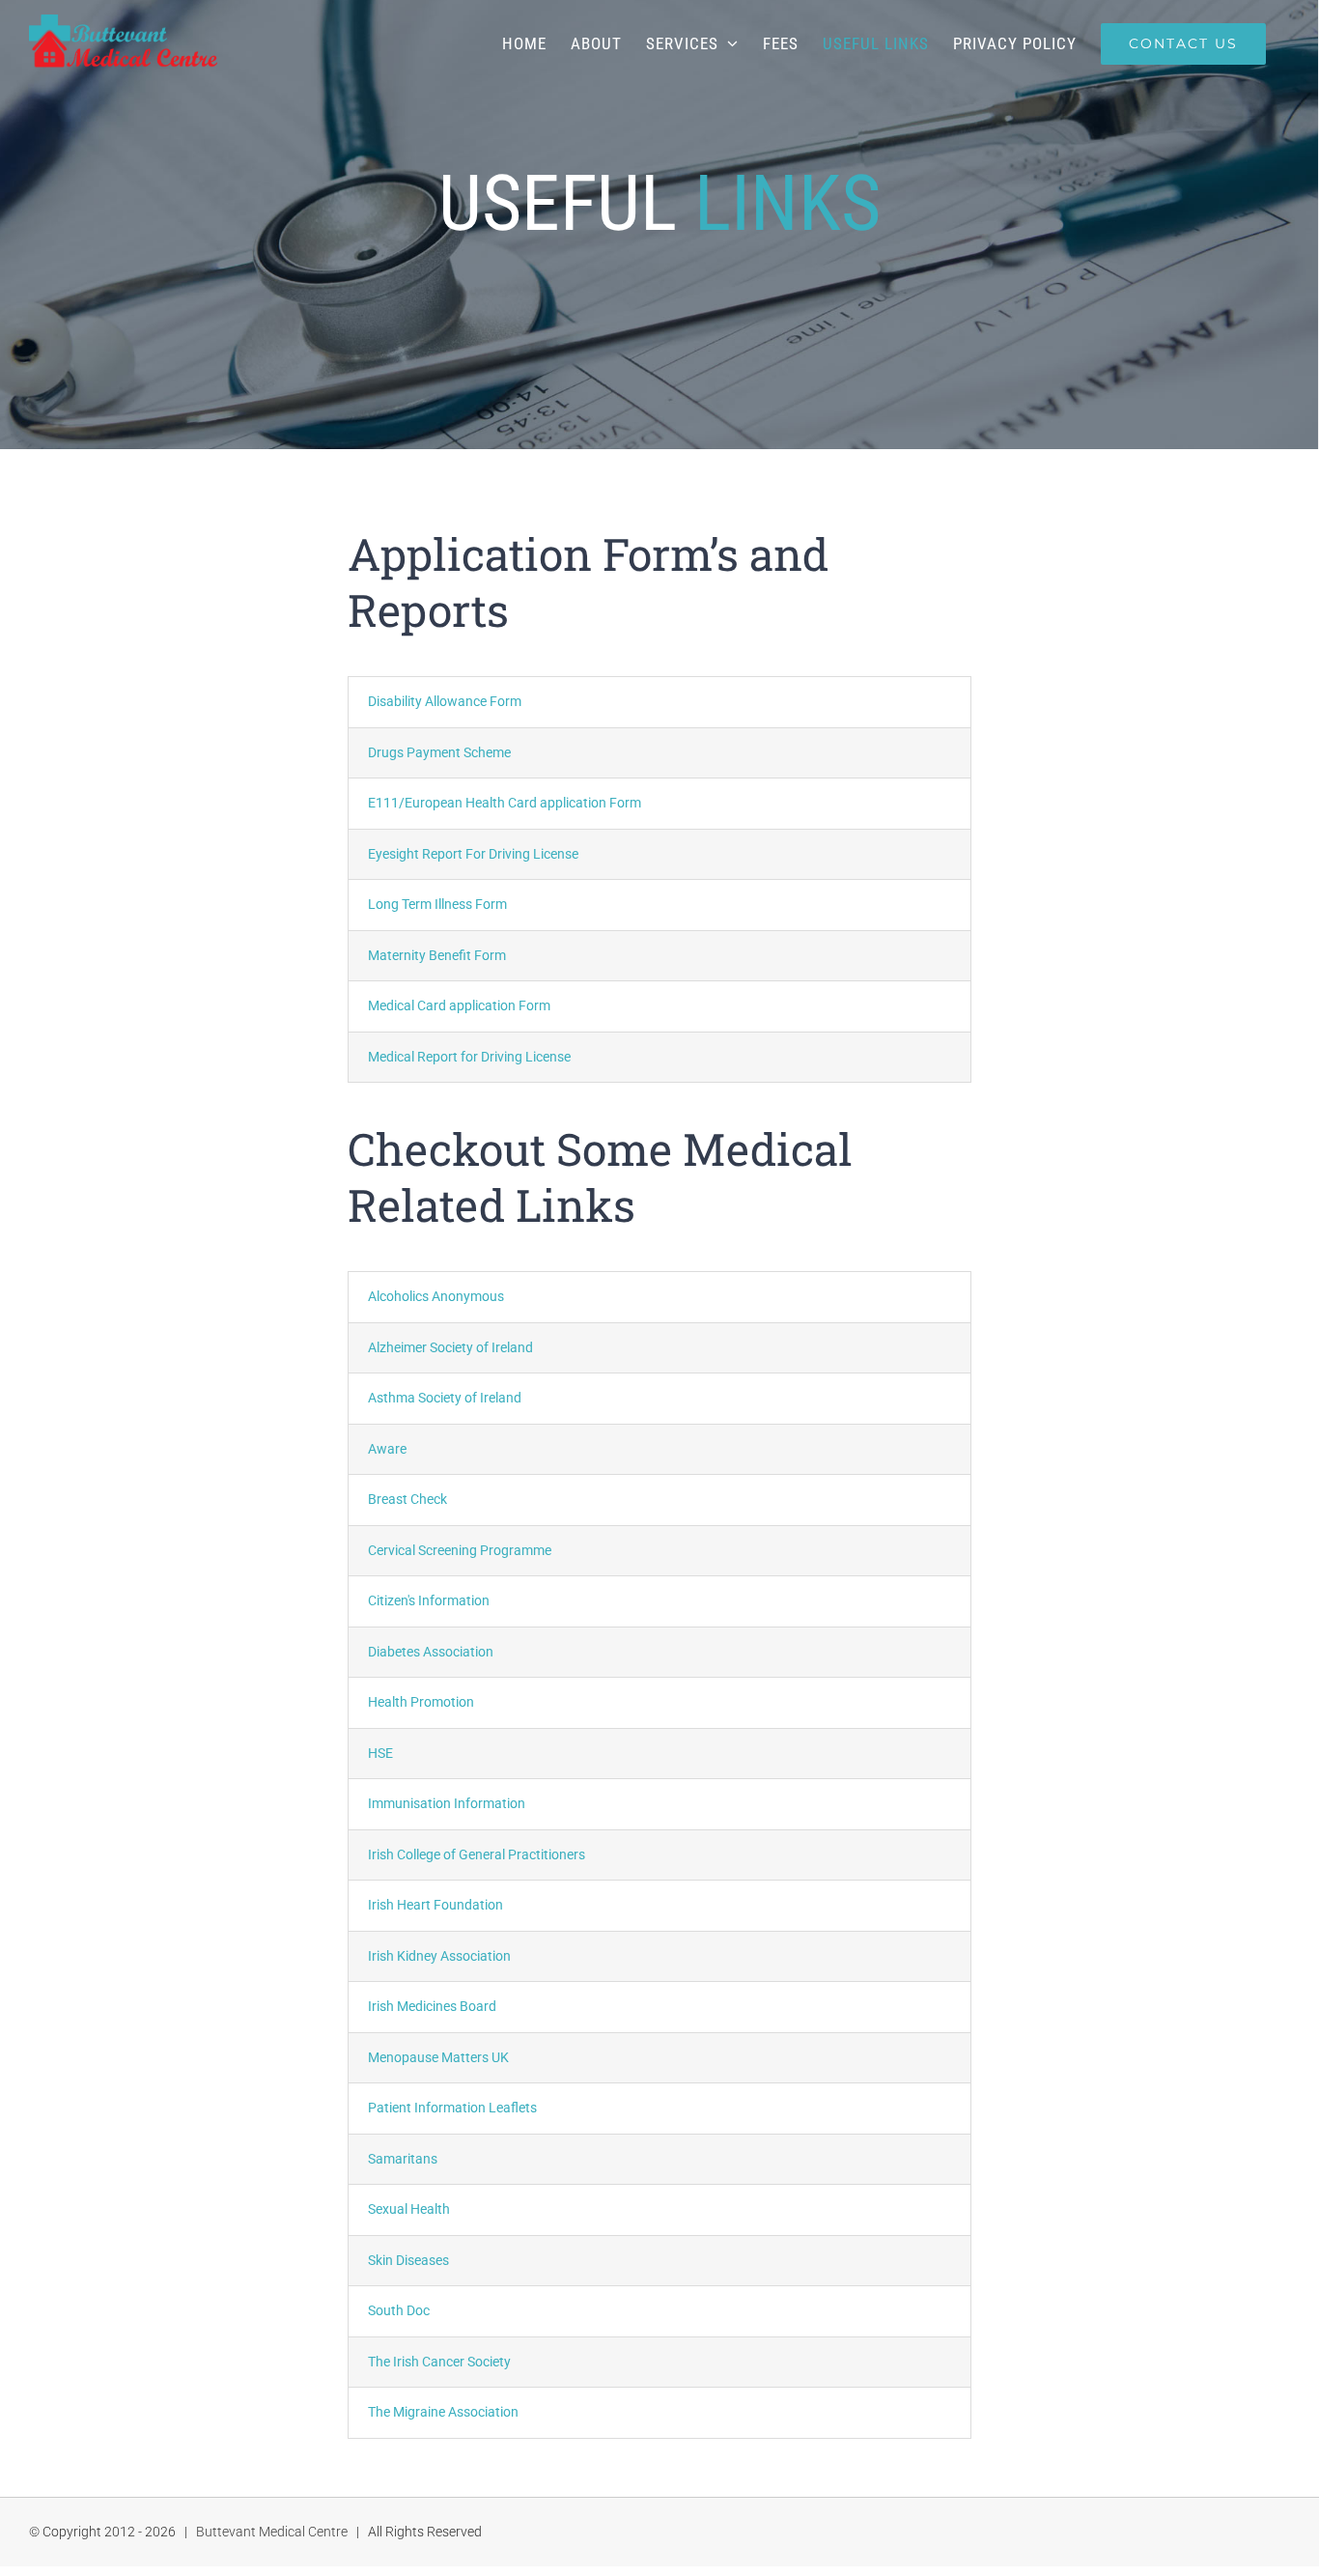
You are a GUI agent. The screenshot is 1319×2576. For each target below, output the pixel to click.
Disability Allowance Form (445, 701)
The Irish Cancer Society (439, 2362)
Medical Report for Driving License (469, 1057)
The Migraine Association (443, 2412)
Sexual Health (409, 2209)
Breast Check (407, 1499)
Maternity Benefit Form (437, 955)
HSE (380, 1753)
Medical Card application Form (459, 1005)
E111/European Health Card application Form (505, 803)
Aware (387, 1449)
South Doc (399, 2310)
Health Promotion (421, 1702)
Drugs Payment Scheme (439, 752)
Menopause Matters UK (438, 2057)
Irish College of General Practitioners (477, 1854)
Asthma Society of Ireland (445, 1398)
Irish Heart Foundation (435, 1905)
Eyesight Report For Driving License (473, 854)
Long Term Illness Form (437, 904)
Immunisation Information (447, 1803)
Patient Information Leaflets (452, 2108)
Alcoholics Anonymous (436, 1296)
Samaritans (403, 2159)
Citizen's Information (429, 1600)
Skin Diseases (408, 2260)
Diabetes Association (431, 1652)
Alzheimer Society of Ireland (450, 1347)
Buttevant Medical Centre (272, 2532)
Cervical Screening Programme (460, 1550)
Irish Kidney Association (439, 1956)
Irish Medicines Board (432, 2006)
